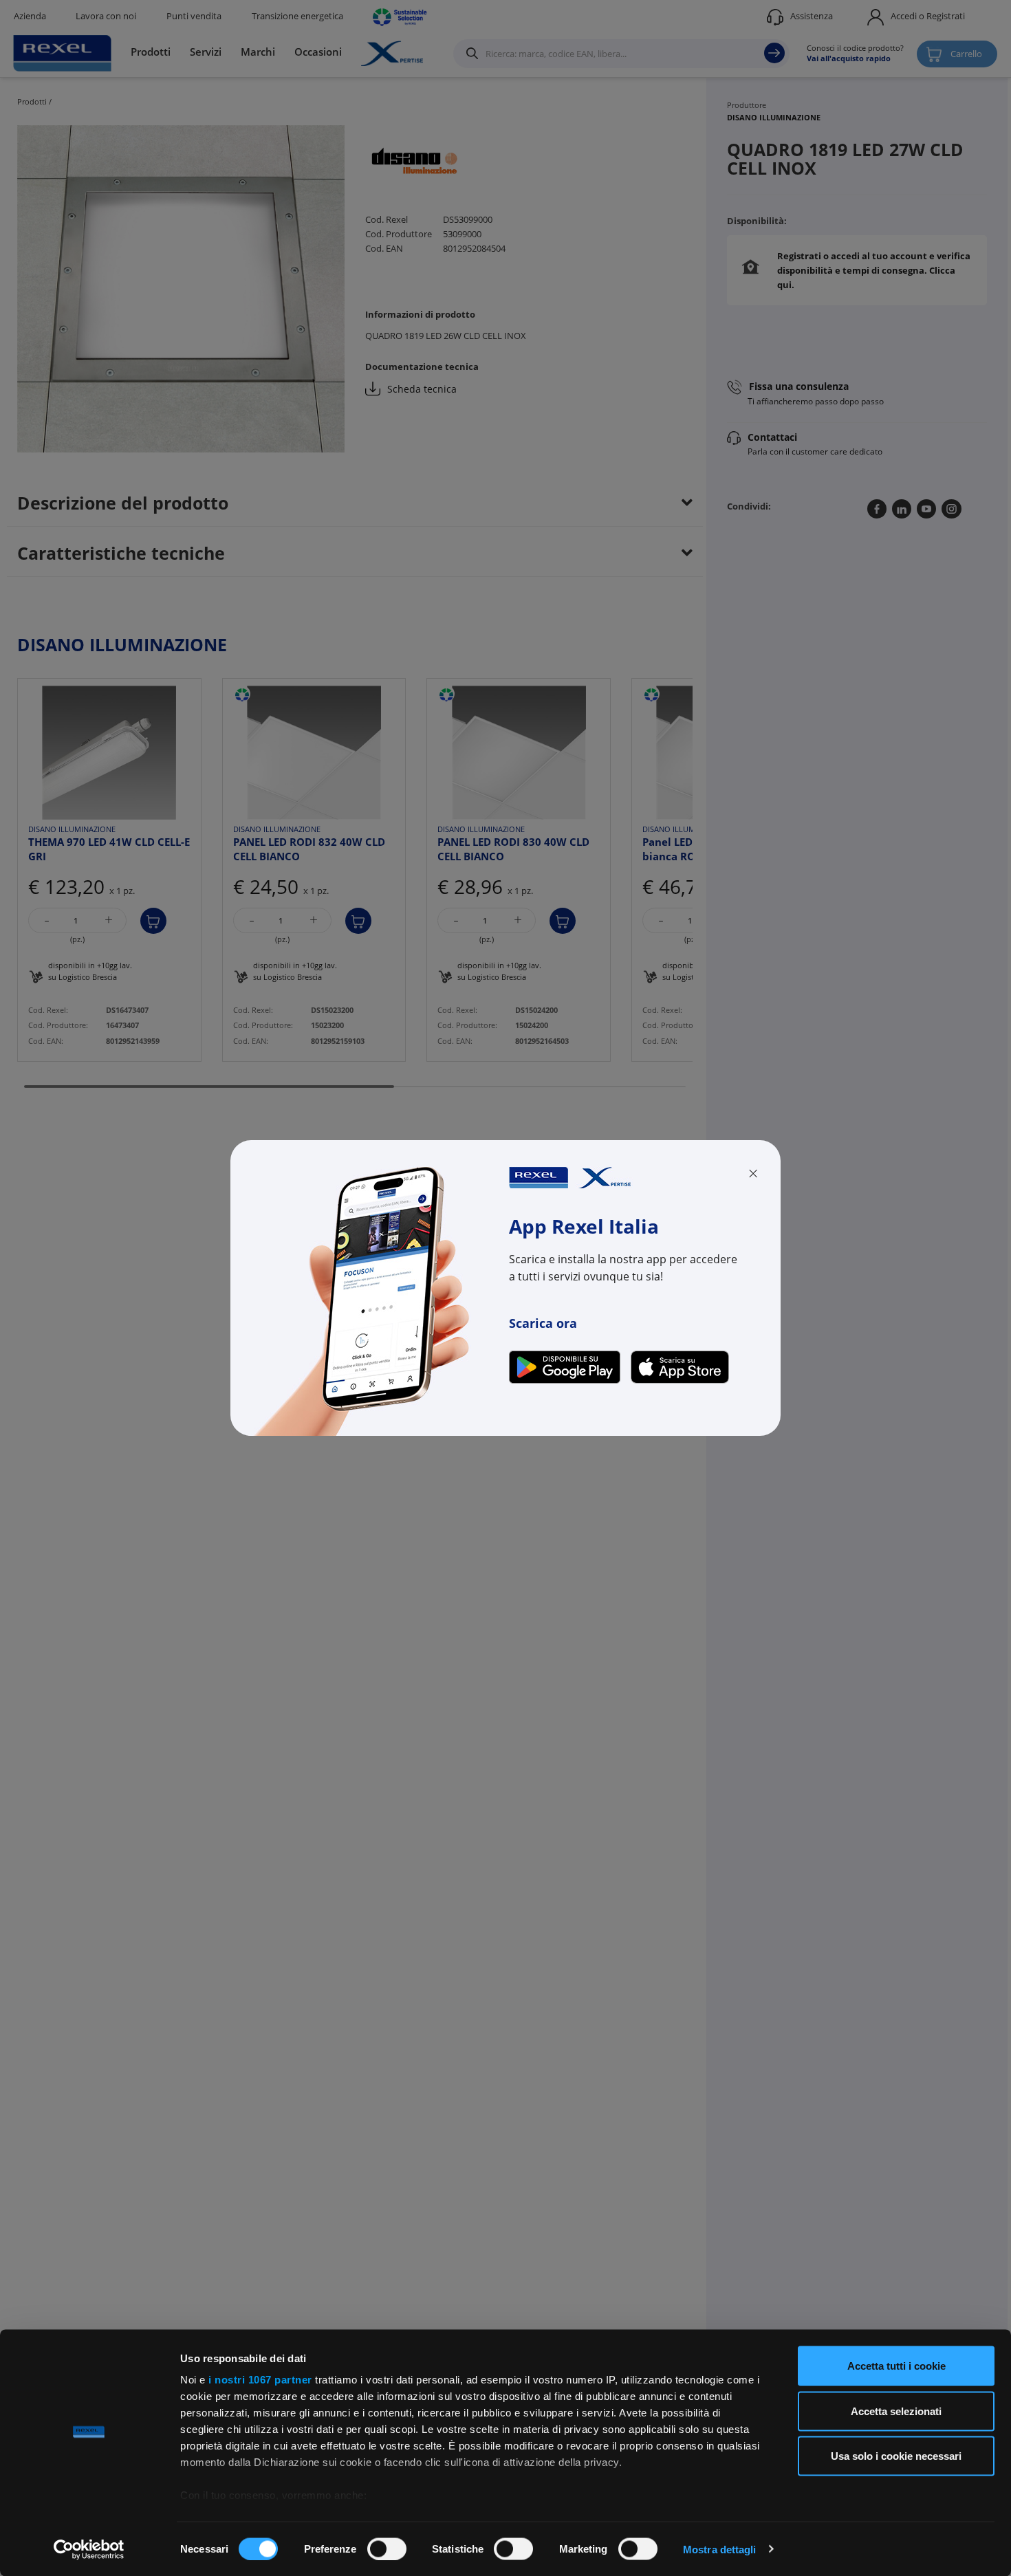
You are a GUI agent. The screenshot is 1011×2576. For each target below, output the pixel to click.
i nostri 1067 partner (260, 2380)
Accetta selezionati (896, 2411)
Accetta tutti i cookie (896, 2366)
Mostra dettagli (720, 2549)
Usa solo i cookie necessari (896, 2456)
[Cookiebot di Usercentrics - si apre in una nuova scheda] (89, 2549)
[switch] (387, 2548)
